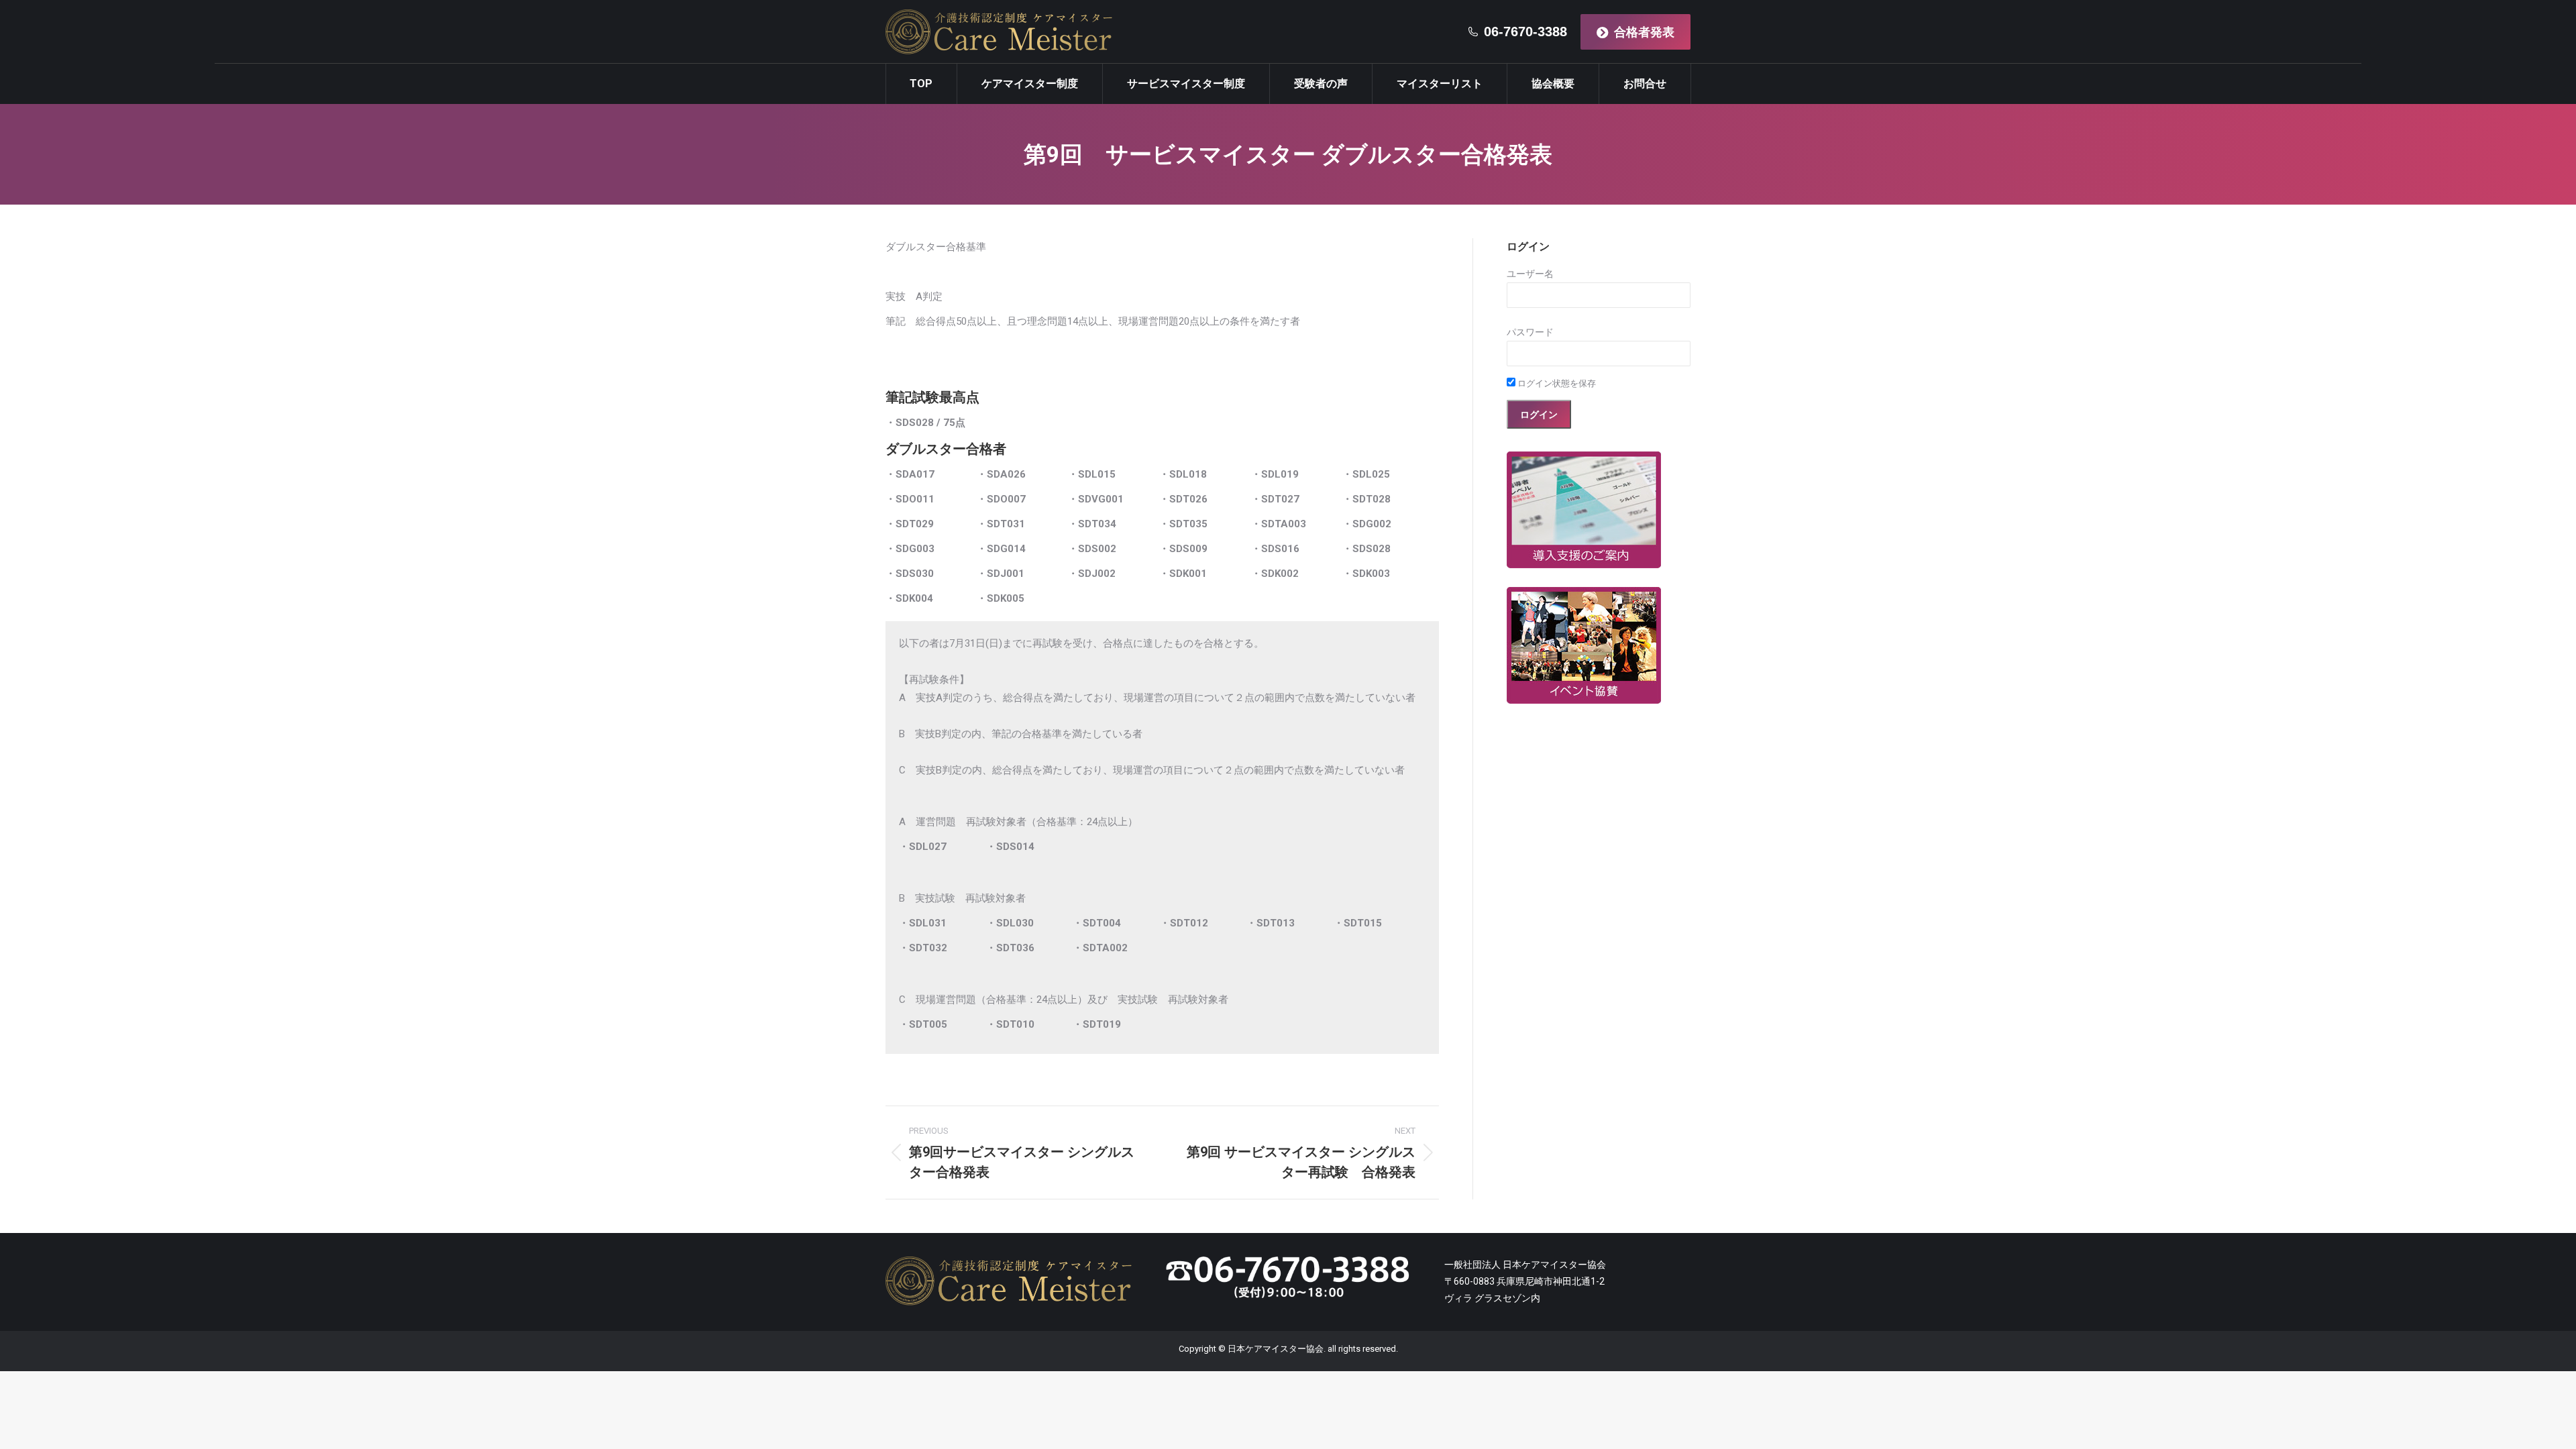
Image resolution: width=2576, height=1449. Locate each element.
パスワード (1530, 332)
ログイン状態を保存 (1556, 383)
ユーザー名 (1530, 274)
